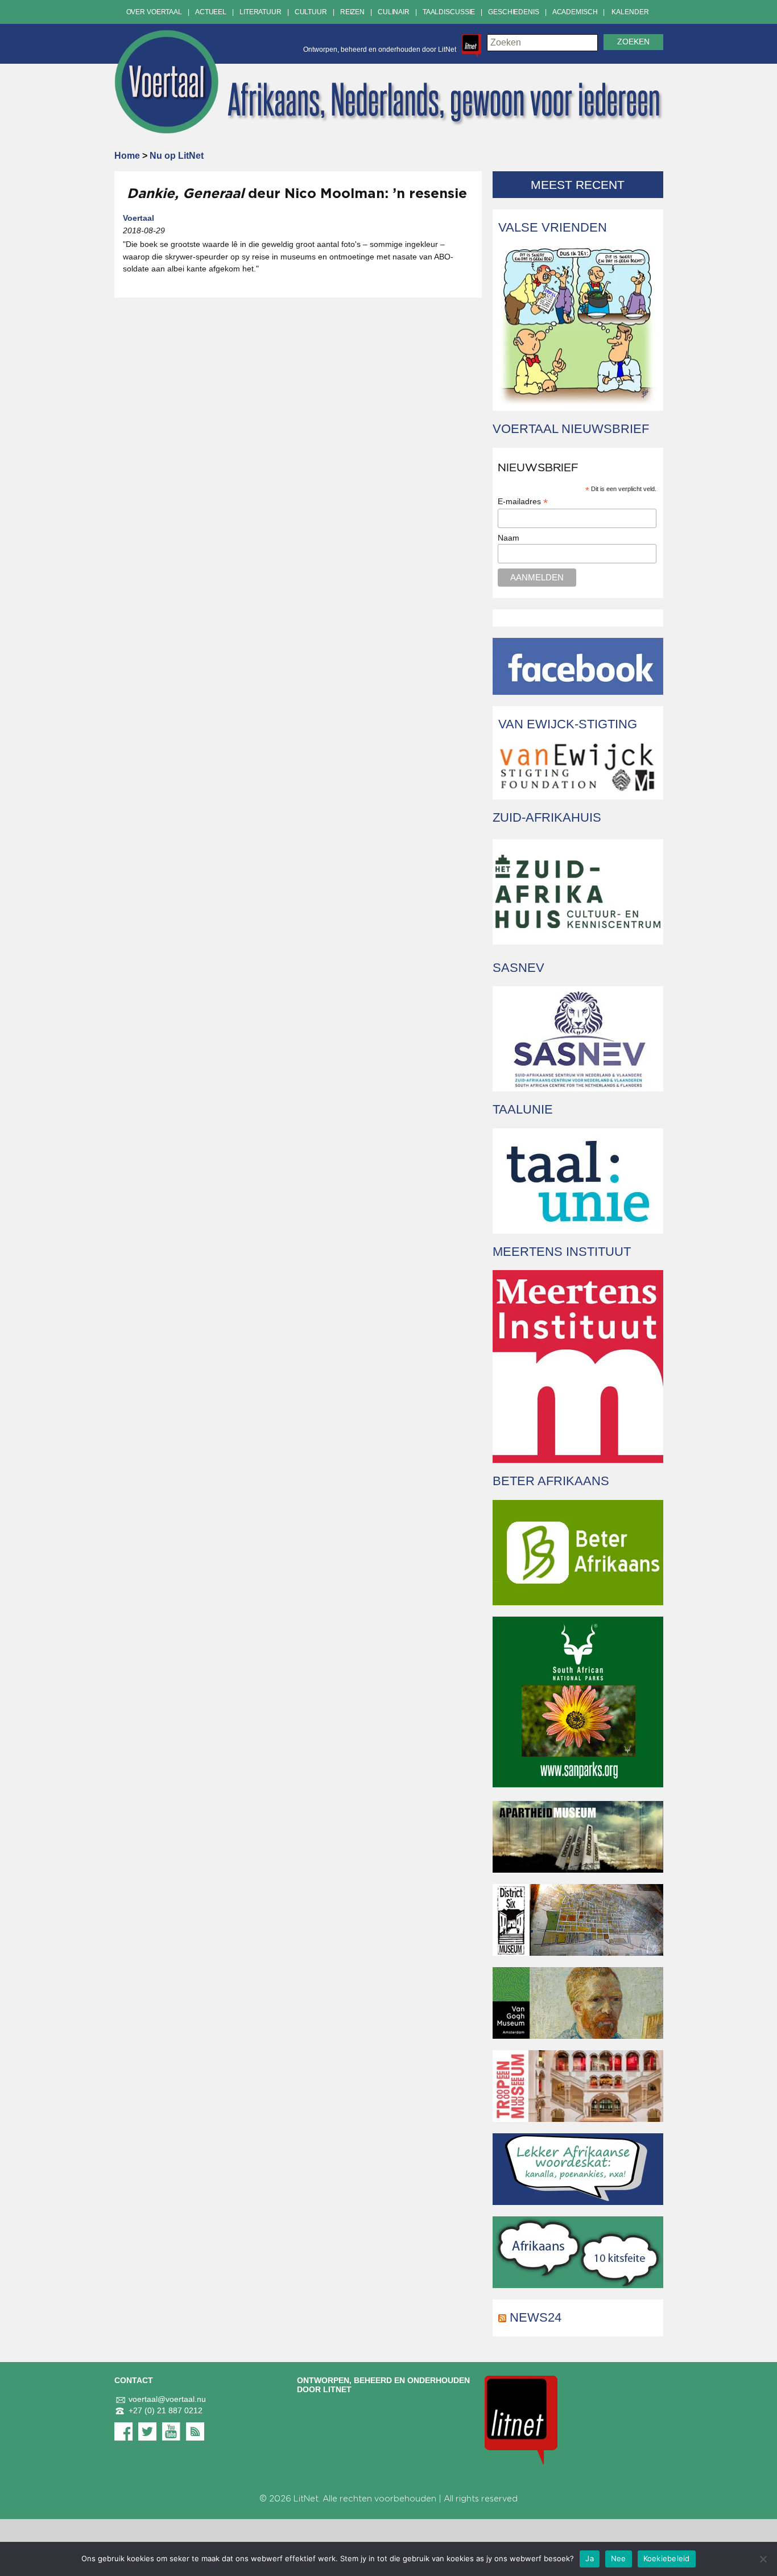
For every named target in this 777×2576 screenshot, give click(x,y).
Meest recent (578, 185)
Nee (619, 2558)
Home (127, 156)
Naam (509, 538)
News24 (536, 2317)
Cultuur (311, 12)
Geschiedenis (514, 12)
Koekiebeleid (667, 2558)
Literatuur (261, 12)
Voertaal (139, 218)
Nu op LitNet (177, 156)
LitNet (306, 2499)
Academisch (575, 12)
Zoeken (633, 42)
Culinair (394, 12)
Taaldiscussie (449, 12)
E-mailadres (523, 502)
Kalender (630, 12)
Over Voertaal (154, 12)
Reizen (352, 12)
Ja (590, 2558)
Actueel (211, 12)
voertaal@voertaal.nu (167, 2399)
